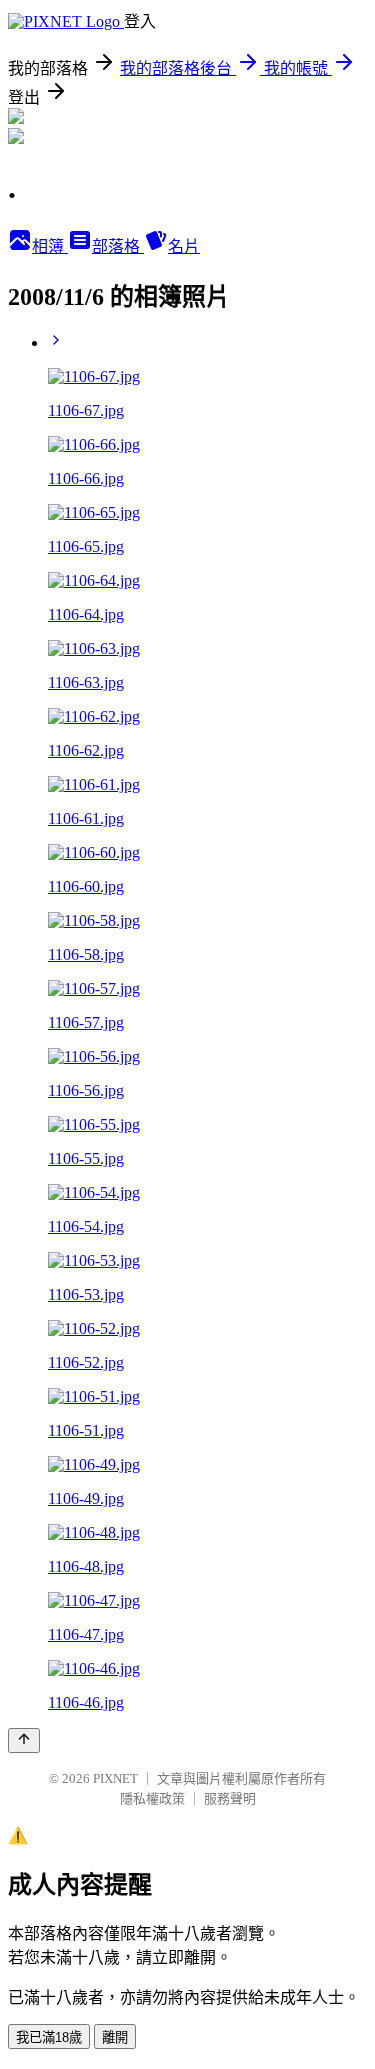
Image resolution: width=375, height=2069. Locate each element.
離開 (115, 2037)
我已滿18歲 (49, 2037)
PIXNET (115, 1778)
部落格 (118, 246)
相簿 (50, 246)
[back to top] (24, 1740)
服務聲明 (230, 1798)
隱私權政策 (152, 1798)
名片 (184, 246)
